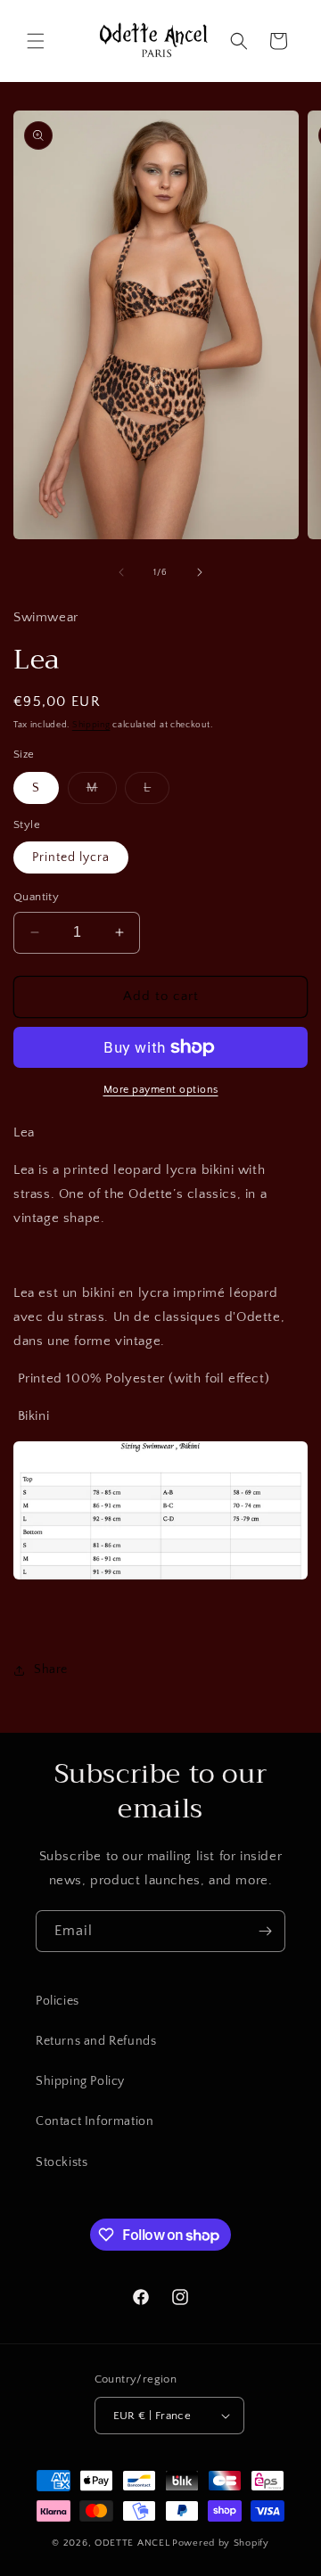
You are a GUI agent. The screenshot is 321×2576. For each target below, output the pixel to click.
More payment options (161, 1090)
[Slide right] (200, 572)
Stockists (62, 2162)
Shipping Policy (80, 2081)
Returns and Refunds (96, 2041)
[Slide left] (121, 572)
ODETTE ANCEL (132, 2543)
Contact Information (95, 2121)
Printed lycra (71, 857)
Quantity (36, 897)
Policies (58, 2001)
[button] (36, 41)
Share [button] (51, 1669)
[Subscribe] (265, 1931)
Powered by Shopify (221, 2543)
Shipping (91, 725)
